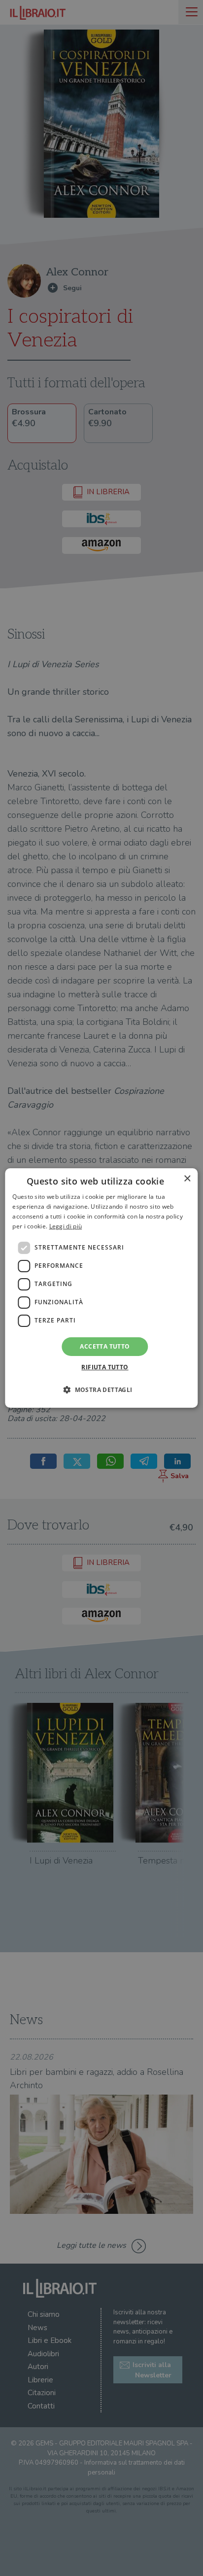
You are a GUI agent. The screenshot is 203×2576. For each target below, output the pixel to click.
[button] (101, 1390)
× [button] (187, 1179)
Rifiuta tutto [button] (105, 1367)
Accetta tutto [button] (105, 1346)
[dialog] (101, 1288)
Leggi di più (66, 1226)
